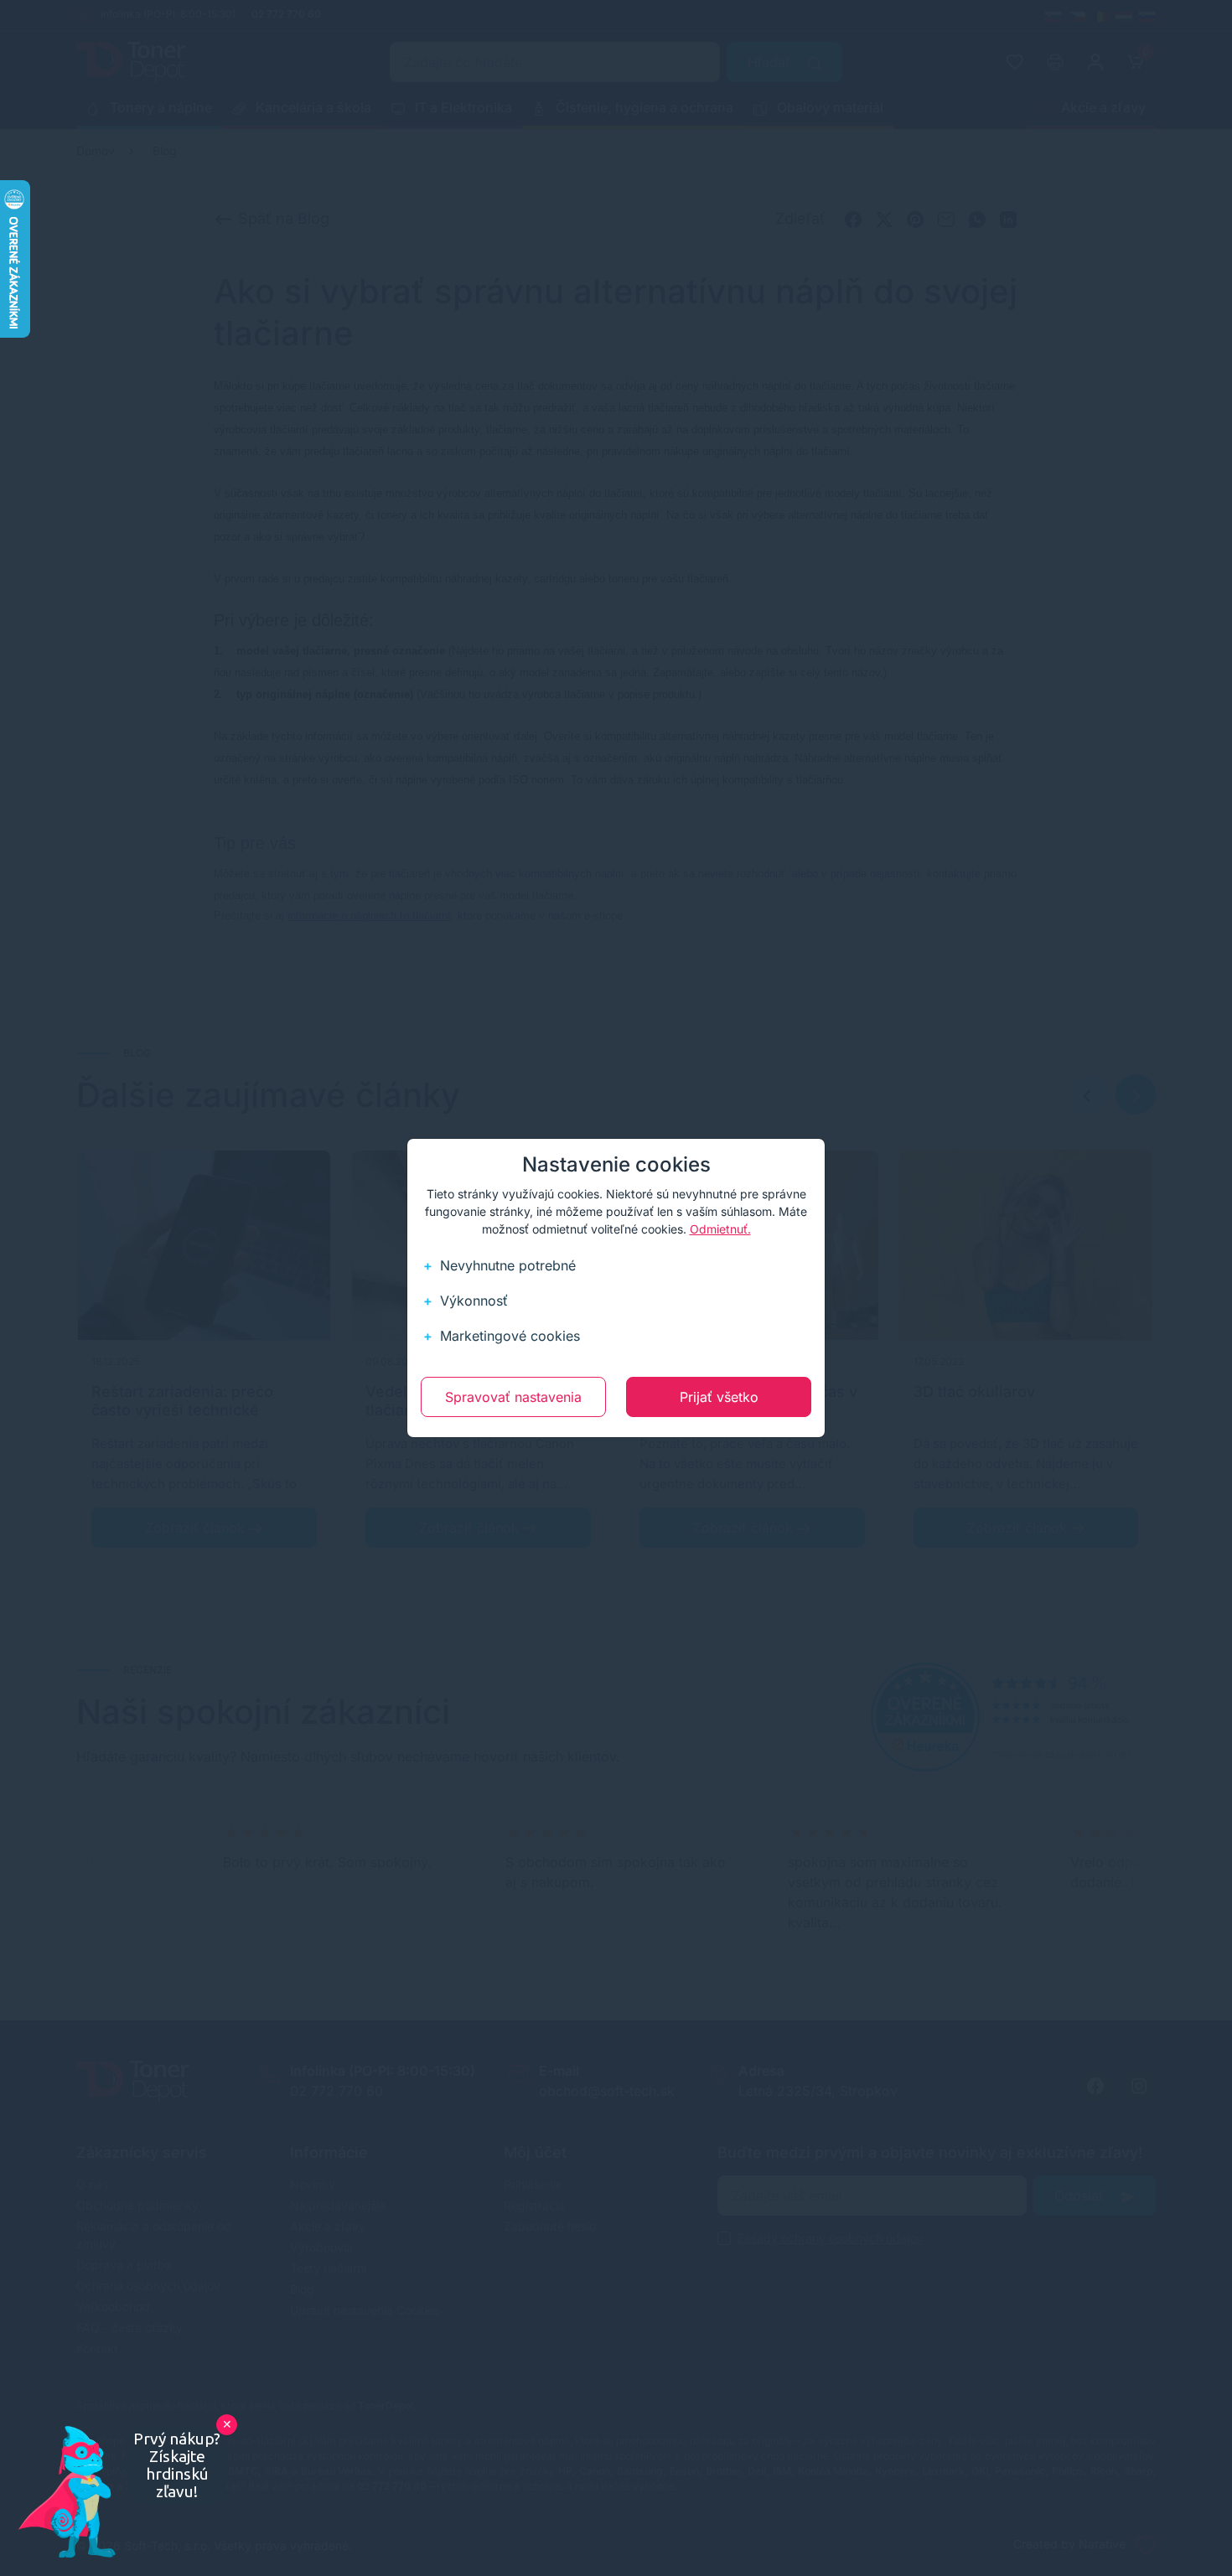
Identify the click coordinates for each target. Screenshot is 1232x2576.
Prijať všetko (719, 1397)
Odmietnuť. (720, 1229)
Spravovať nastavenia (513, 1397)
